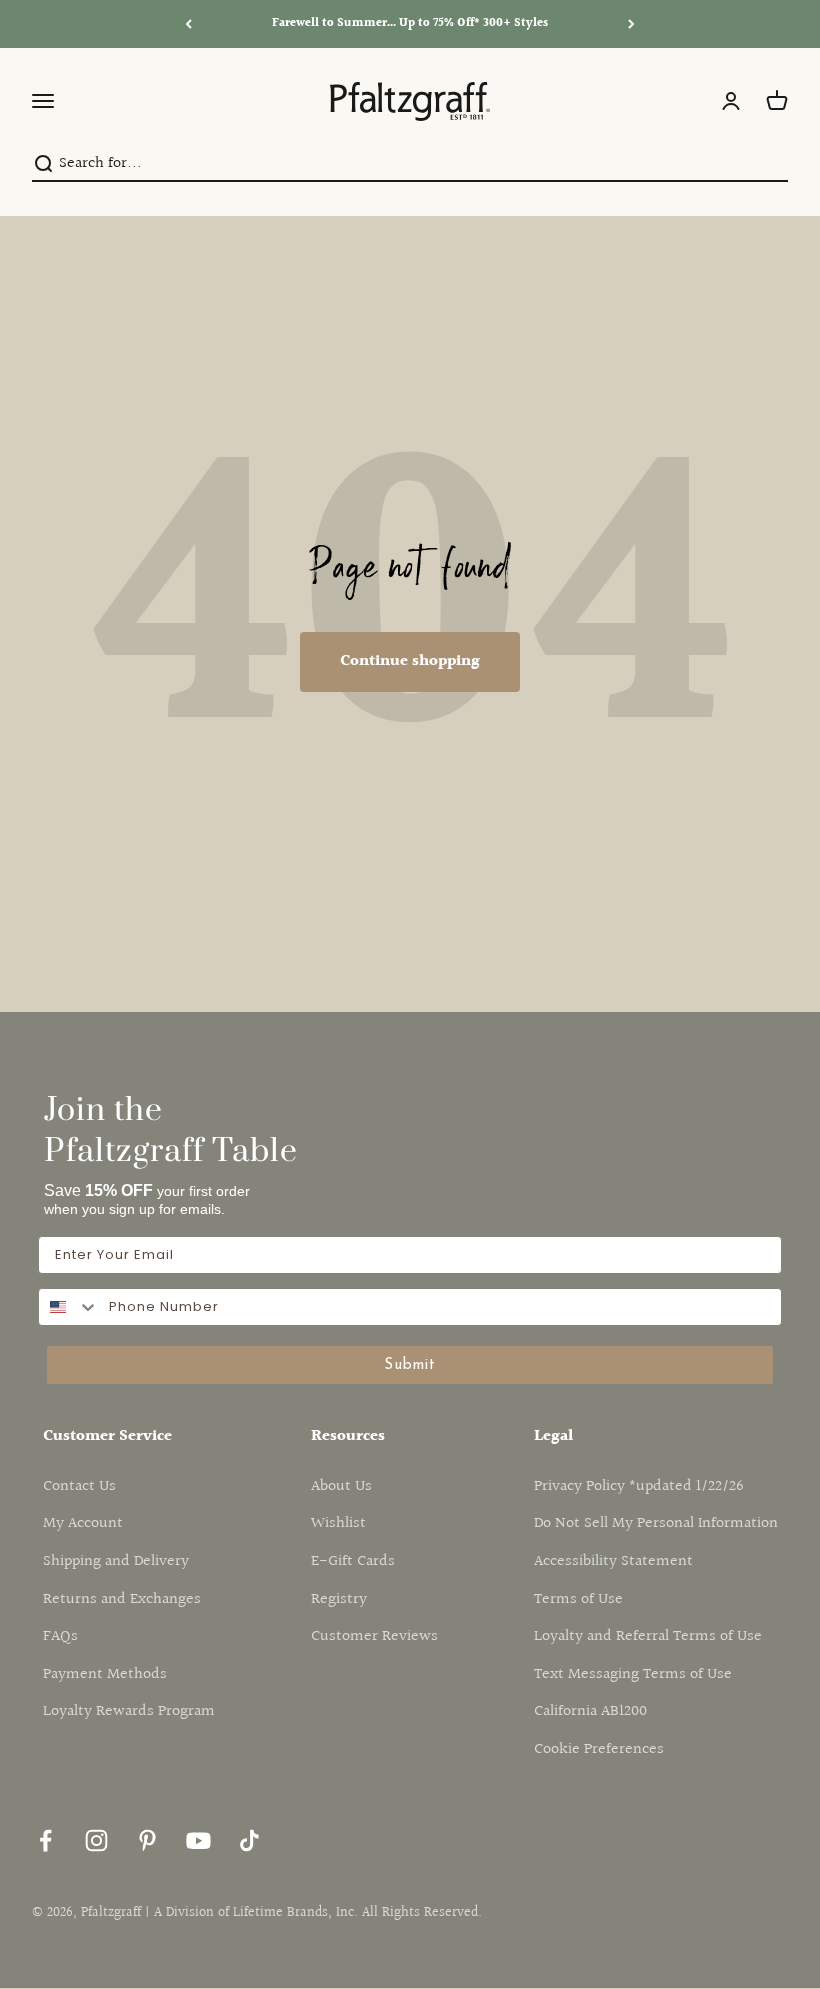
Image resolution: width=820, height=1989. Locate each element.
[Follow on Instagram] (96, 1840)
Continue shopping (410, 661)
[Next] (631, 24)
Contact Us (79, 1486)
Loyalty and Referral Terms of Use (648, 1636)
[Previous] (188, 24)
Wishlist (338, 1523)
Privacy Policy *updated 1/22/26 (639, 1486)
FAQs (60, 1636)
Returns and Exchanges (122, 1599)
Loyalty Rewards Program (129, 1711)
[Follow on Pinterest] (147, 1840)
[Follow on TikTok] (249, 1840)
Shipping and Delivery (116, 1561)
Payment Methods (105, 1674)
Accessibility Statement (613, 1561)
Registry (339, 1599)
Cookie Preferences (599, 1749)
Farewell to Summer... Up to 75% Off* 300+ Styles (410, 23)
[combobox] (404, 164)
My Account (83, 1523)
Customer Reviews (374, 1636)
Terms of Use (578, 1599)
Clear (771, 163)
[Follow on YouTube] (198, 1840)
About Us (341, 1486)
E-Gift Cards (353, 1561)
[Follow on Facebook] (45, 1840)
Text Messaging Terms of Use (633, 1674)
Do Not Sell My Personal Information (656, 1523)
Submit (410, 1365)
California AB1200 (590, 1711)
